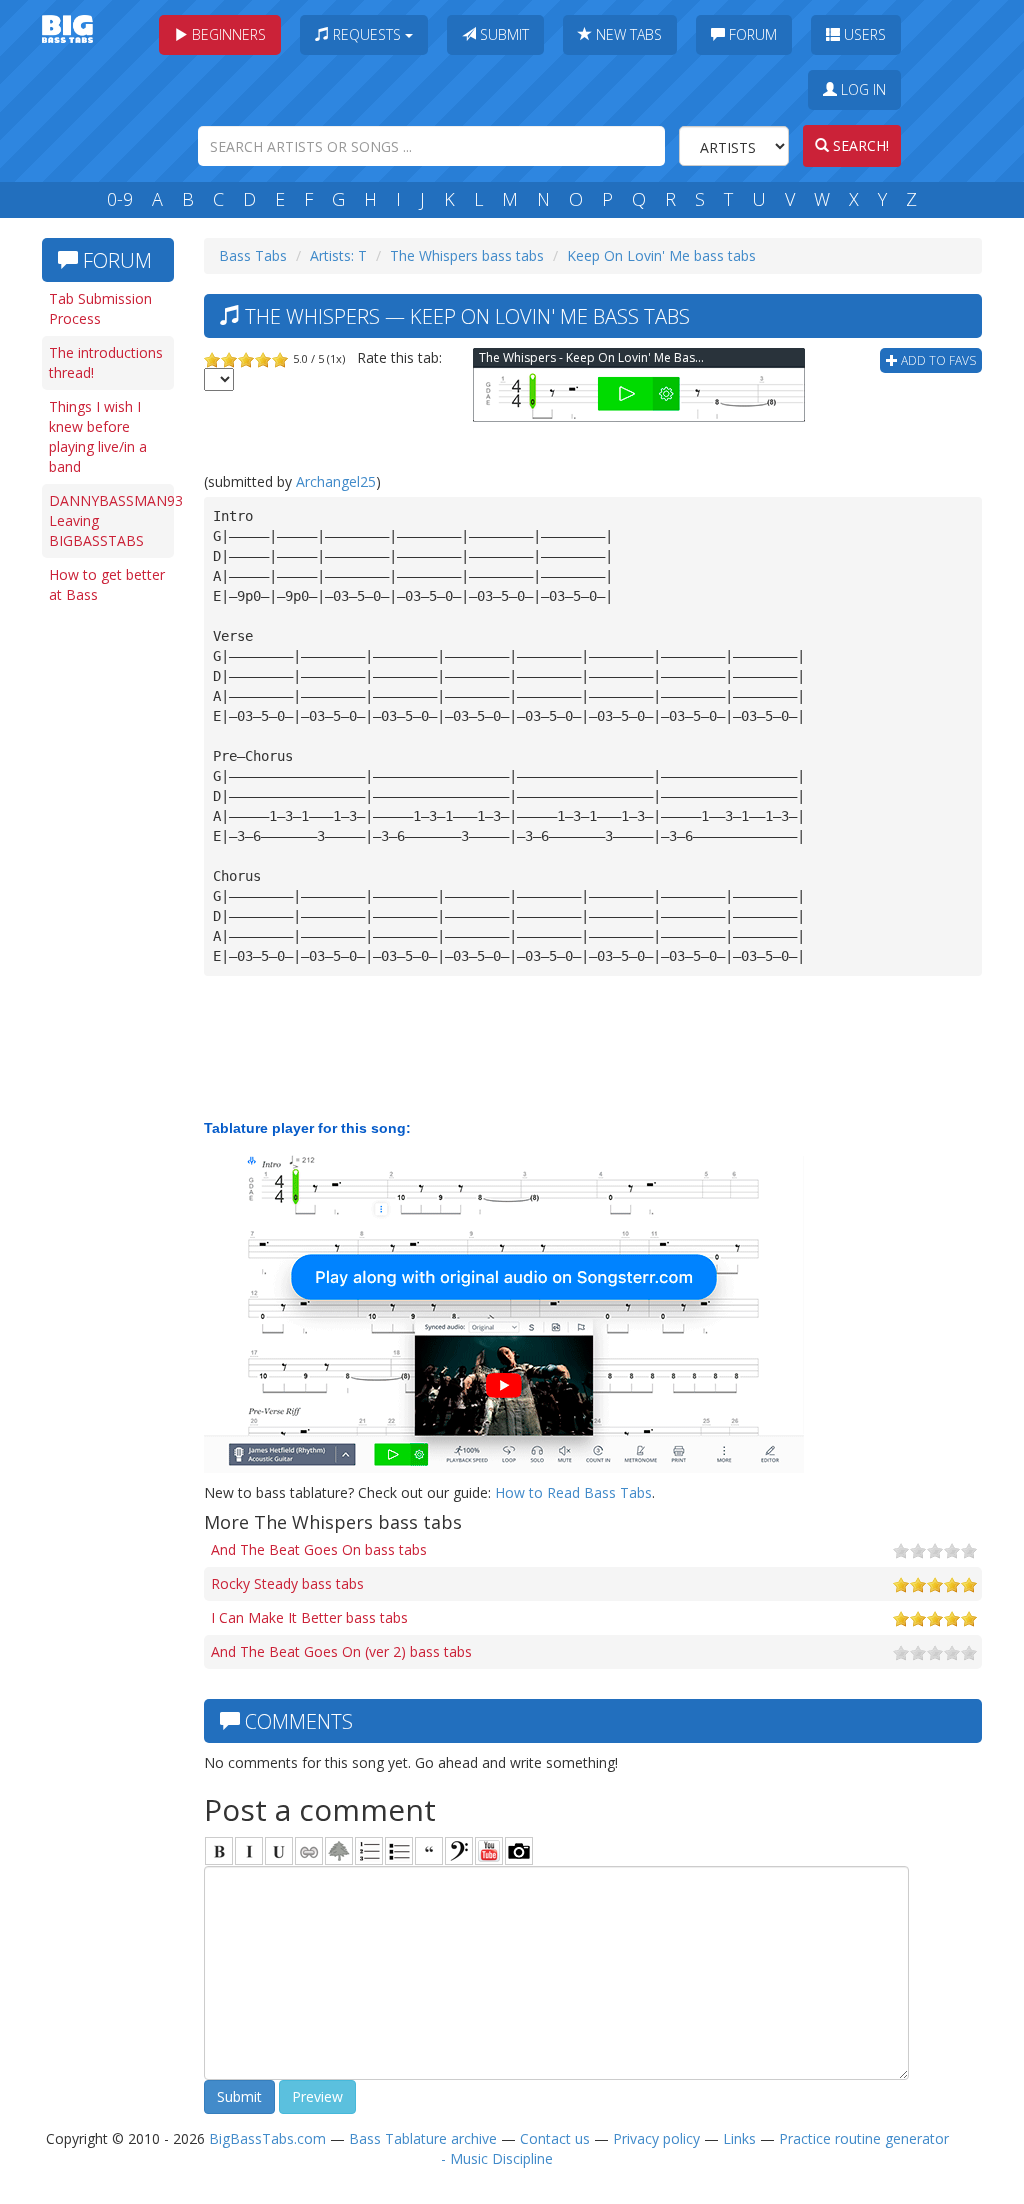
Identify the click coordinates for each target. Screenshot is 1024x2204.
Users (863, 34)
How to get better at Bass (107, 584)
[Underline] (279, 1851)
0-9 (120, 199)
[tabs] (459, 1851)
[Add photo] (519, 1851)
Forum (751, 34)
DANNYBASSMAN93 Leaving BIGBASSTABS (111, 520)
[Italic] (249, 1851)
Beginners (227, 34)
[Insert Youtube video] (489, 1851)
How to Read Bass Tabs (573, 1492)
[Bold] (219, 1851)
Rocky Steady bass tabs (287, 1583)
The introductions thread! (106, 362)
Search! (859, 145)
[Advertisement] (112, 922)
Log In (861, 89)
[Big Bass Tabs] (67, 27)
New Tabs (627, 34)
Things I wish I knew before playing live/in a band (98, 436)
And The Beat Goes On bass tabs (319, 1549)
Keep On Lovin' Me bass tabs (661, 255)
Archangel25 (336, 481)
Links (739, 2138)
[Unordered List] (399, 1851)
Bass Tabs (253, 255)
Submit (502, 34)
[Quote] (429, 1851)
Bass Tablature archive (423, 2138)
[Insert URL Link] (309, 1851)
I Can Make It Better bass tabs (309, 1617)
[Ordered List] (369, 1851)
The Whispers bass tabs (467, 255)
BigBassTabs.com (267, 2138)
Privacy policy (656, 2138)
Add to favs (937, 360)
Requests (367, 34)
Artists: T (338, 255)
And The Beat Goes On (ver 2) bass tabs (341, 1651)
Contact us (555, 2138)
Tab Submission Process (100, 308)
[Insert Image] (339, 1851)
